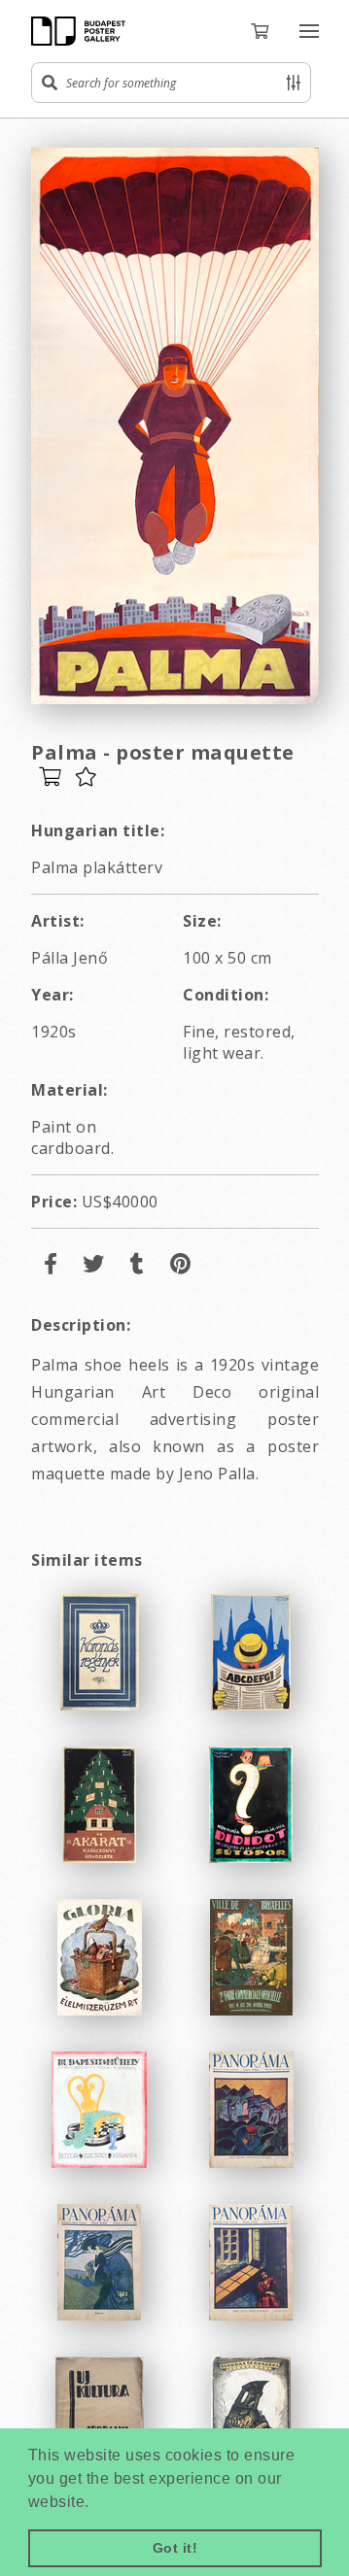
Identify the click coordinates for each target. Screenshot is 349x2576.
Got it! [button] (175, 2548)
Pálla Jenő (70, 958)
